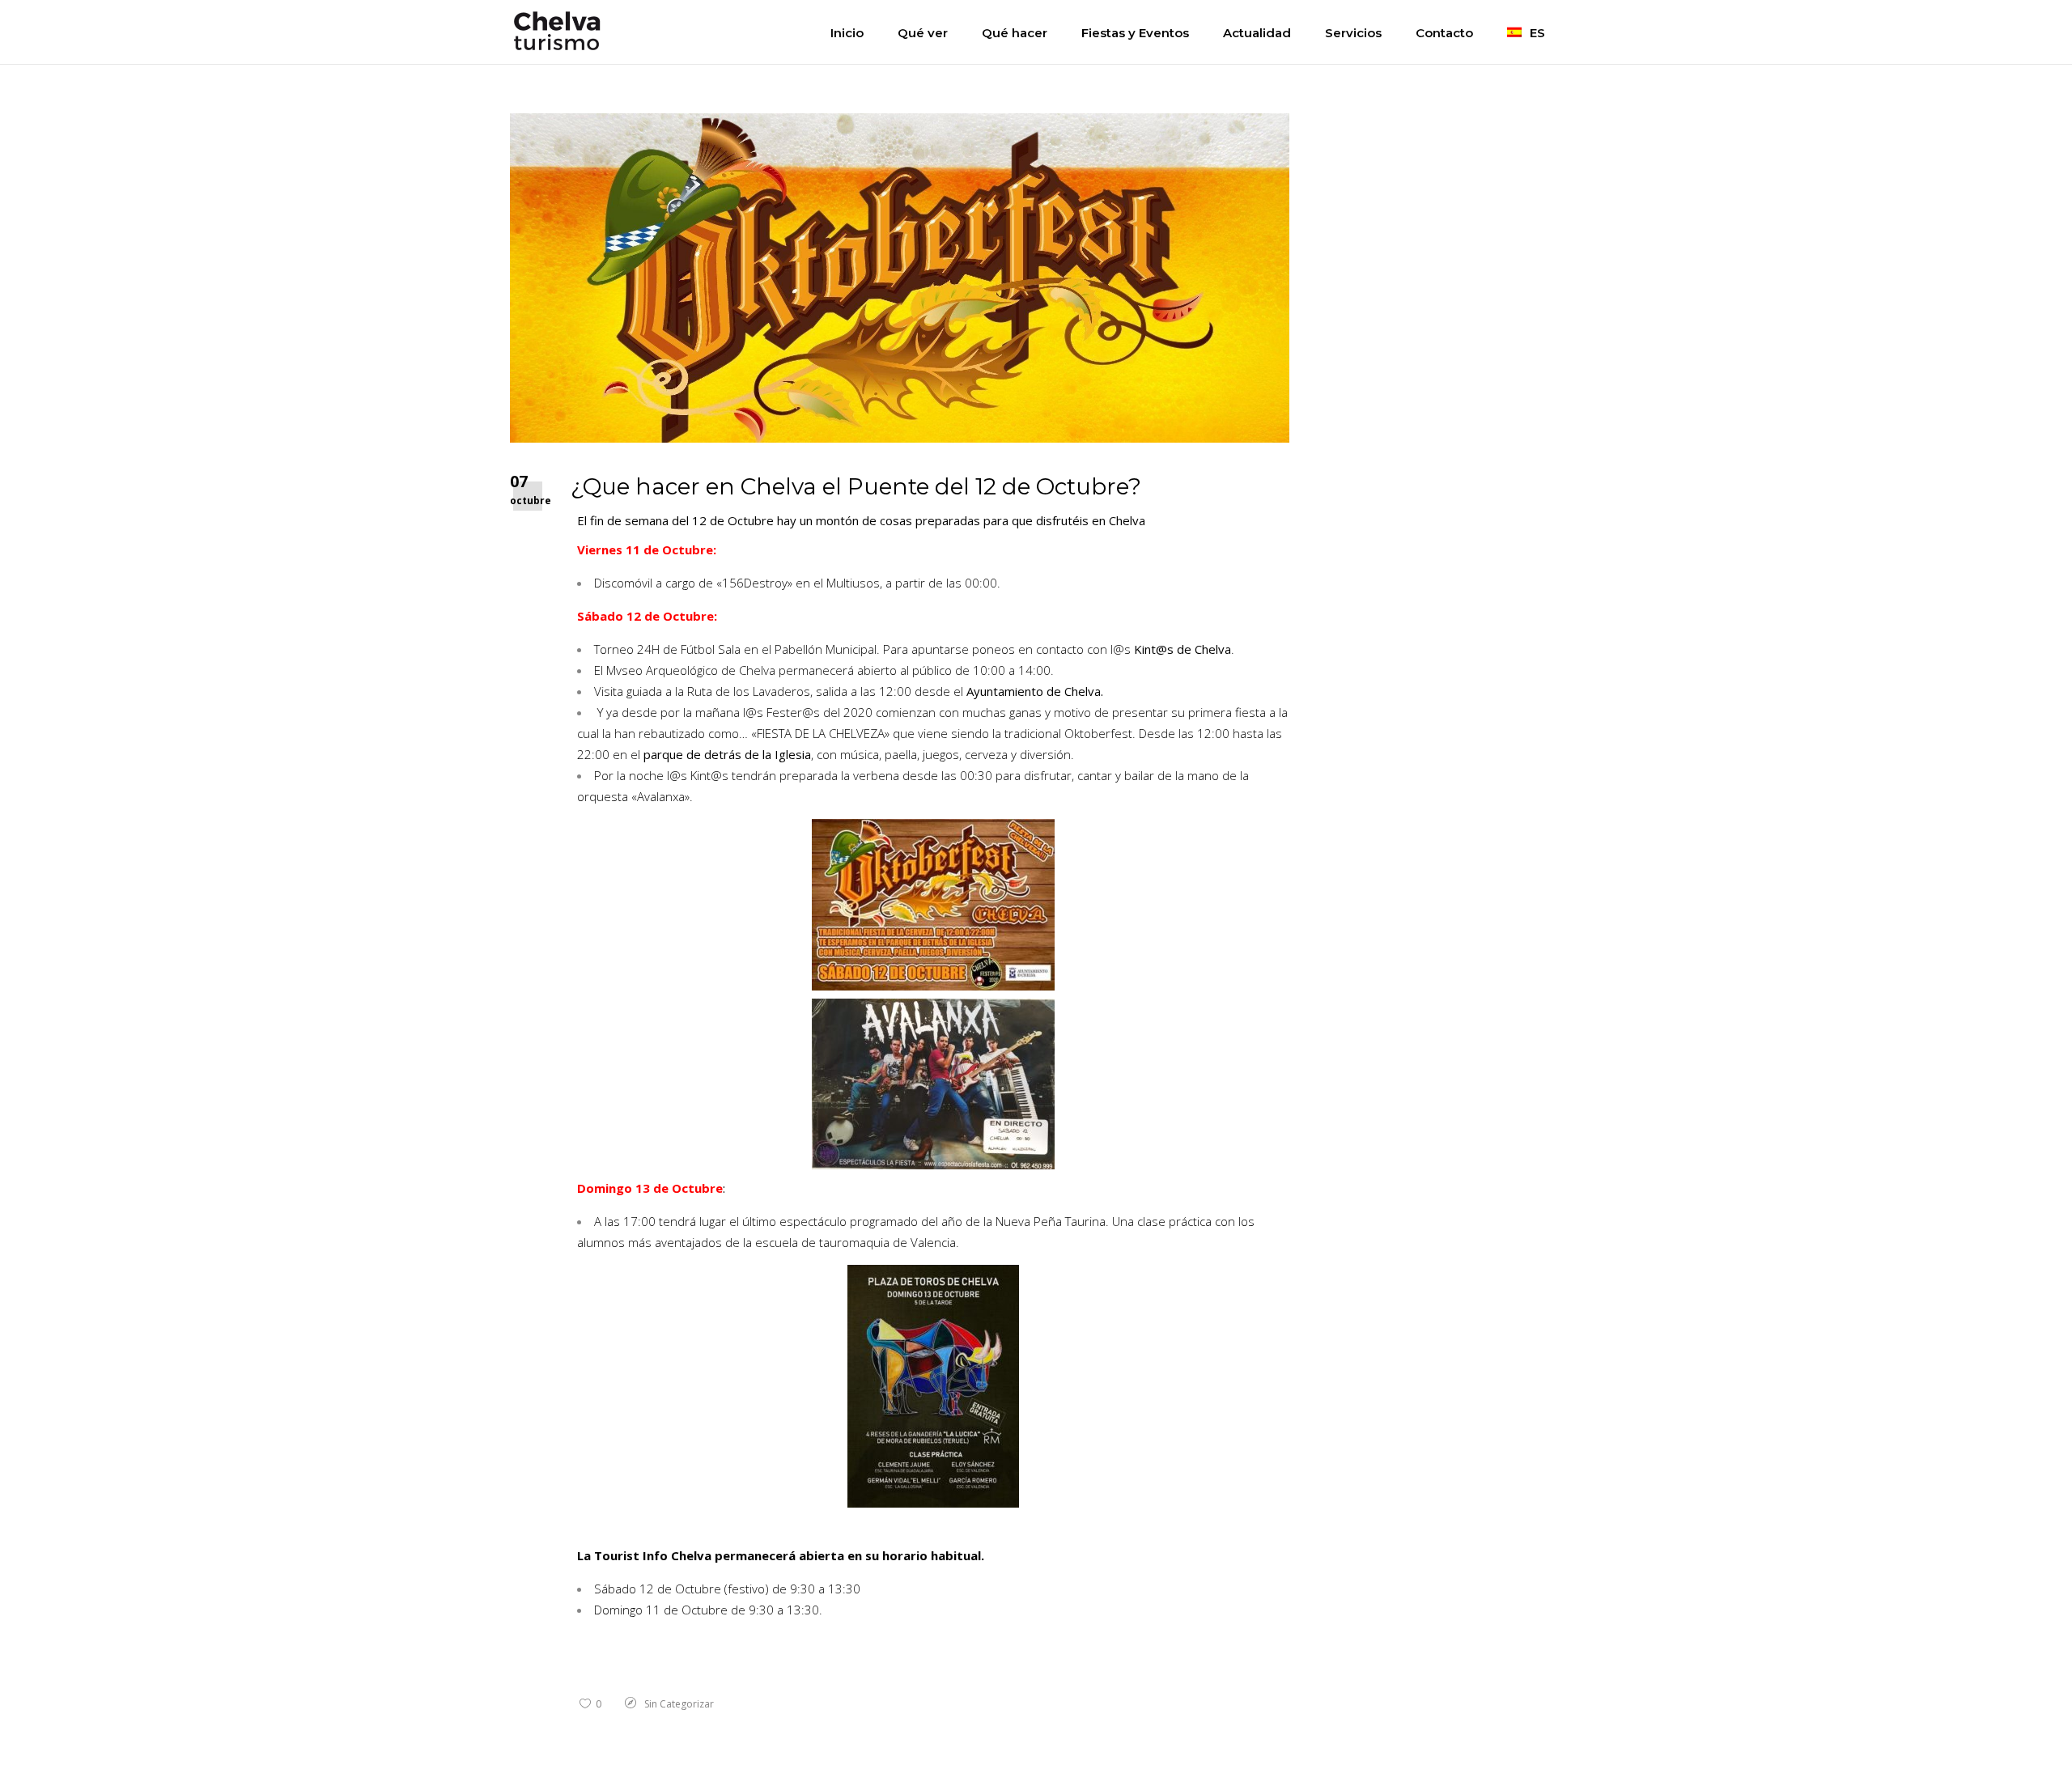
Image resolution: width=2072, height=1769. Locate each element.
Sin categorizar (679, 1704)
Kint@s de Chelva (1182, 649)
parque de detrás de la (727, 754)
